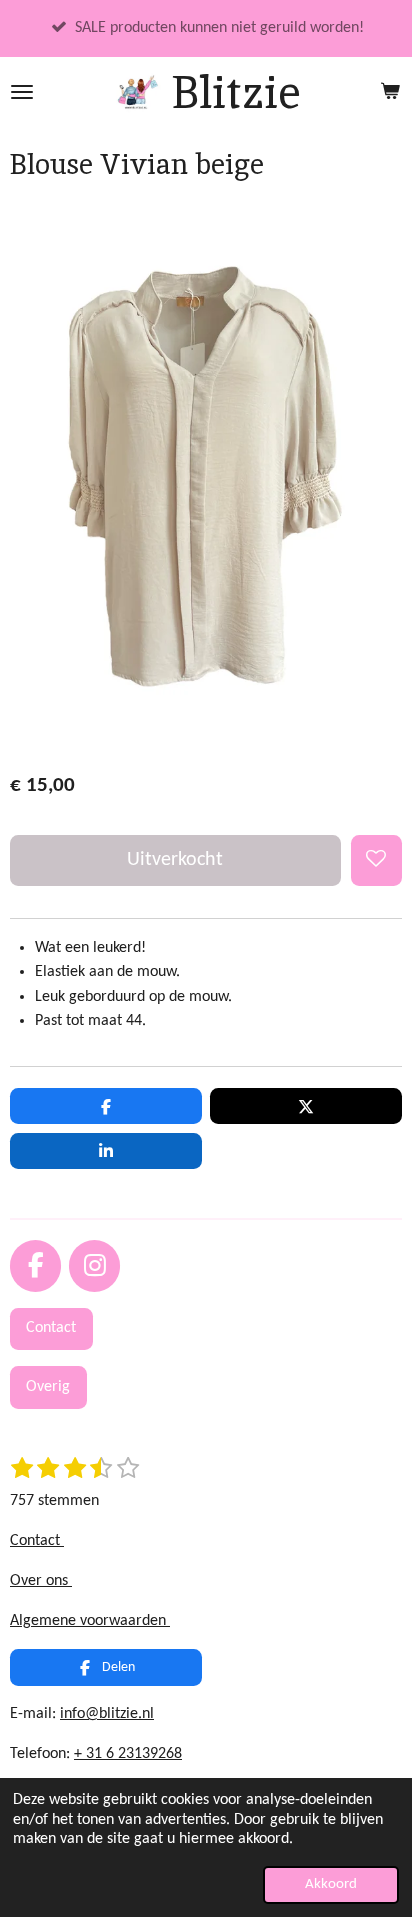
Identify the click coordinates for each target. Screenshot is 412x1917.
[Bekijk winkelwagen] (390, 92)
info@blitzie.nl (107, 1714)
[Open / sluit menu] (22, 92)
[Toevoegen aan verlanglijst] (376, 860)
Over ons (41, 1581)
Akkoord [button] (331, 1884)
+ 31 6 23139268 (128, 1754)
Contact (37, 1541)
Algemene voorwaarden (90, 1621)
